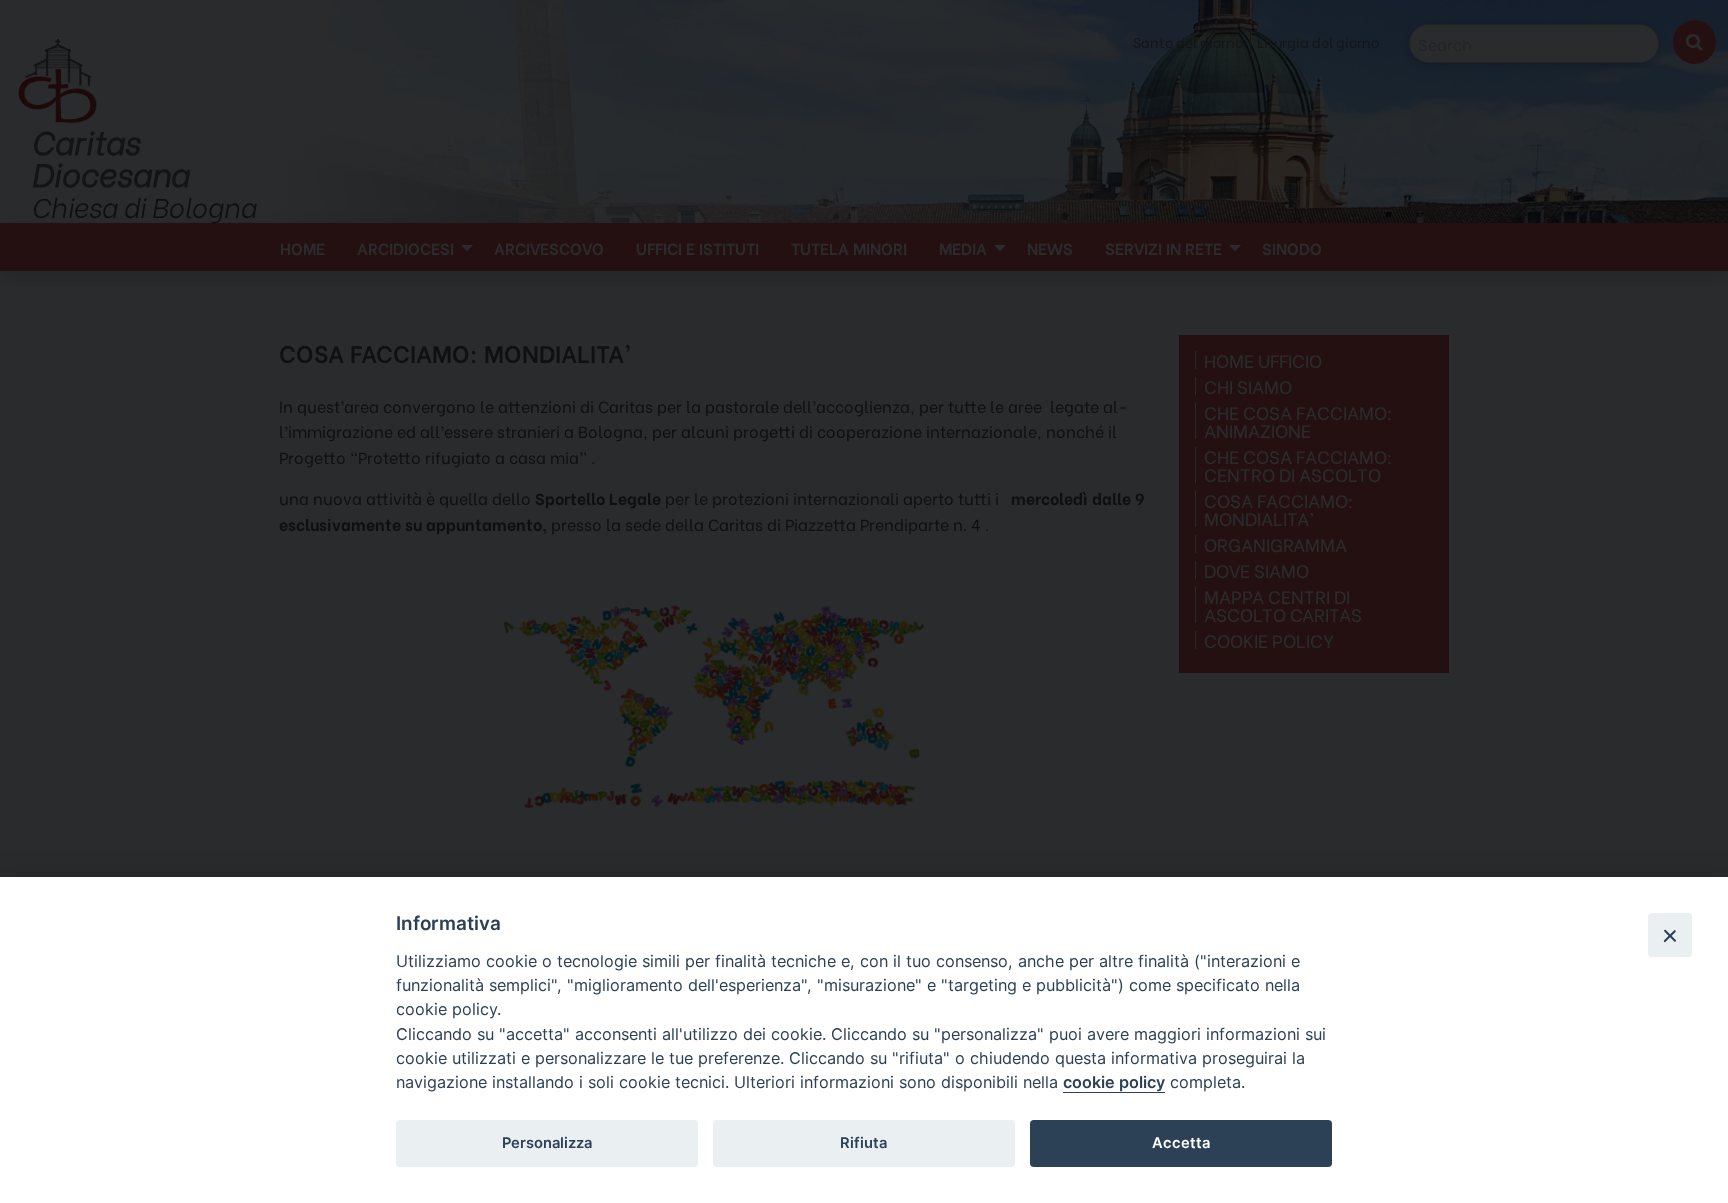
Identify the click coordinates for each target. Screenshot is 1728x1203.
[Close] (1670, 935)
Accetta (1181, 1143)
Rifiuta (863, 1143)
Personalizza (547, 1143)
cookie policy (1114, 1082)
